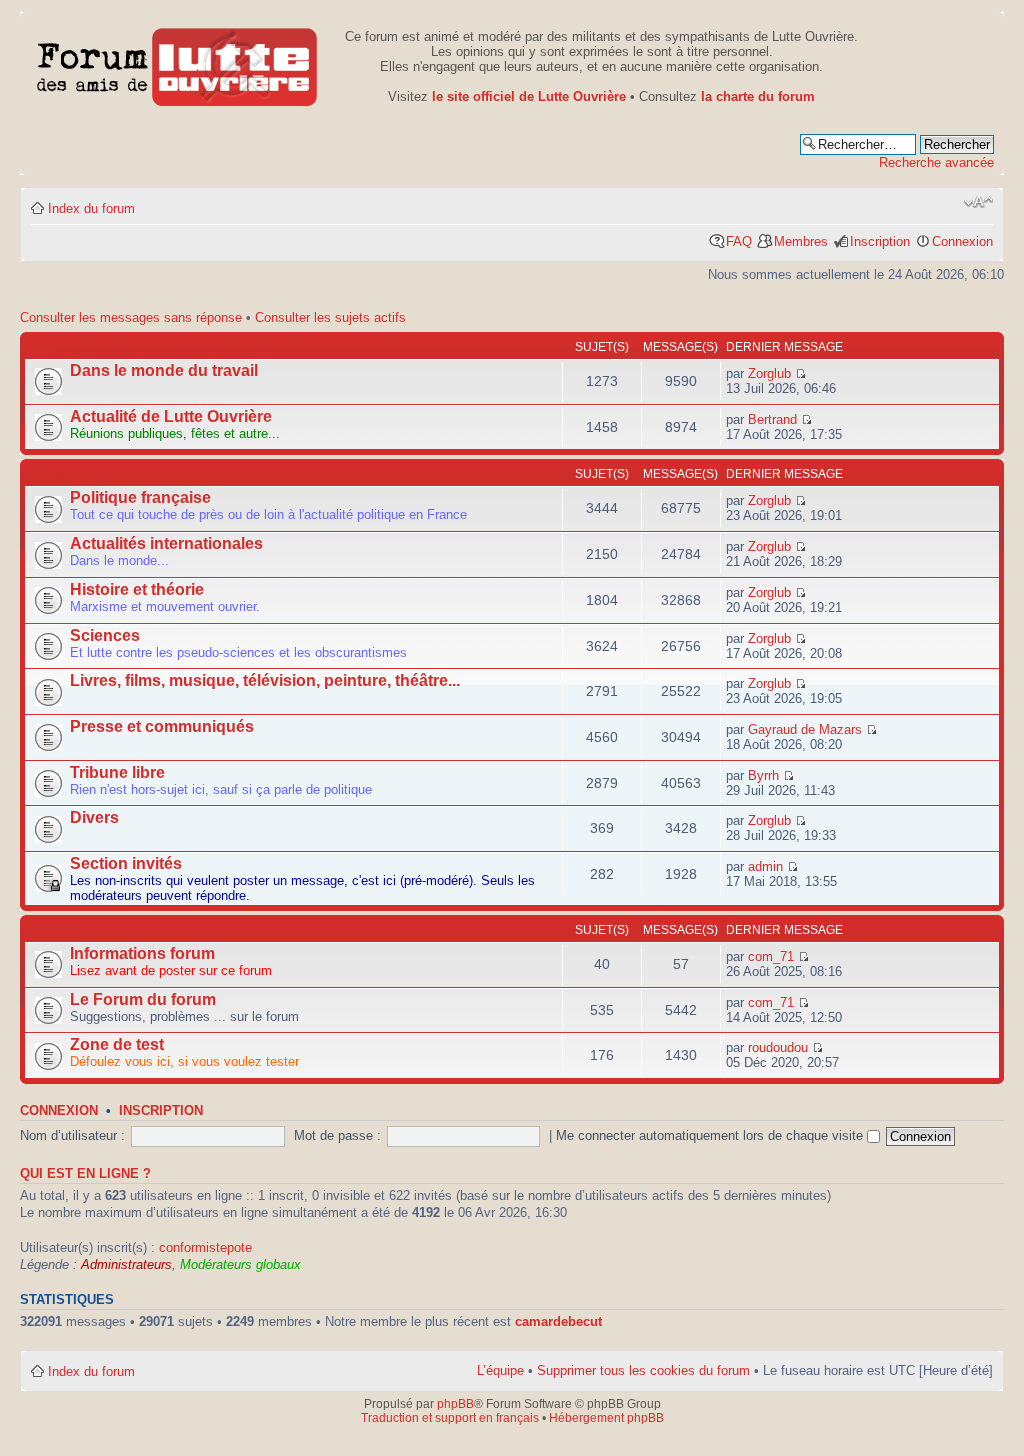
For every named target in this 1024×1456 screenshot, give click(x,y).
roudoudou (778, 1047)
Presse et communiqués (162, 726)
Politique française (140, 497)
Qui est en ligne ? (85, 1174)
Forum (47, 474)
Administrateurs (126, 1264)
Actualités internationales (166, 543)
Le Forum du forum (143, 999)
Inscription (880, 241)
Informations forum (142, 953)
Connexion (962, 241)
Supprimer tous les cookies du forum (643, 1370)
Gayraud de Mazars (805, 729)
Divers (94, 817)
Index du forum (91, 208)
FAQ (739, 241)
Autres (49, 930)
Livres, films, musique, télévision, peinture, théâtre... (265, 680)
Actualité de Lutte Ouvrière (171, 416)
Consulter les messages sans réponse (131, 317)
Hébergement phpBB (606, 1418)
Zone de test (117, 1044)
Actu (41, 347)
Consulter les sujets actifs (330, 317)
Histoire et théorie (137, 589)
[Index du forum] (177, 63)
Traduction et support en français (450, 1418)
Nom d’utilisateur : (72, 1135)
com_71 (771, 956)
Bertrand (772, 419)
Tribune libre (117, 772)
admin (765, 866)
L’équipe (500, 1370)
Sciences (105, 635)
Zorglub (769, 373)
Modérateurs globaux (240, 1264)
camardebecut (558, 1321)
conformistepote (205, 1247)
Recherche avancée (936, 162)
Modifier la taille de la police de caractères (978, 202)
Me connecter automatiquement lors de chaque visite (711, 1135)
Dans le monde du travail (164, 370)
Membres (801, 241)
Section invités (126, 863)
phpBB (455, 1404)
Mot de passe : (337, 1135)
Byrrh (763, 775)
